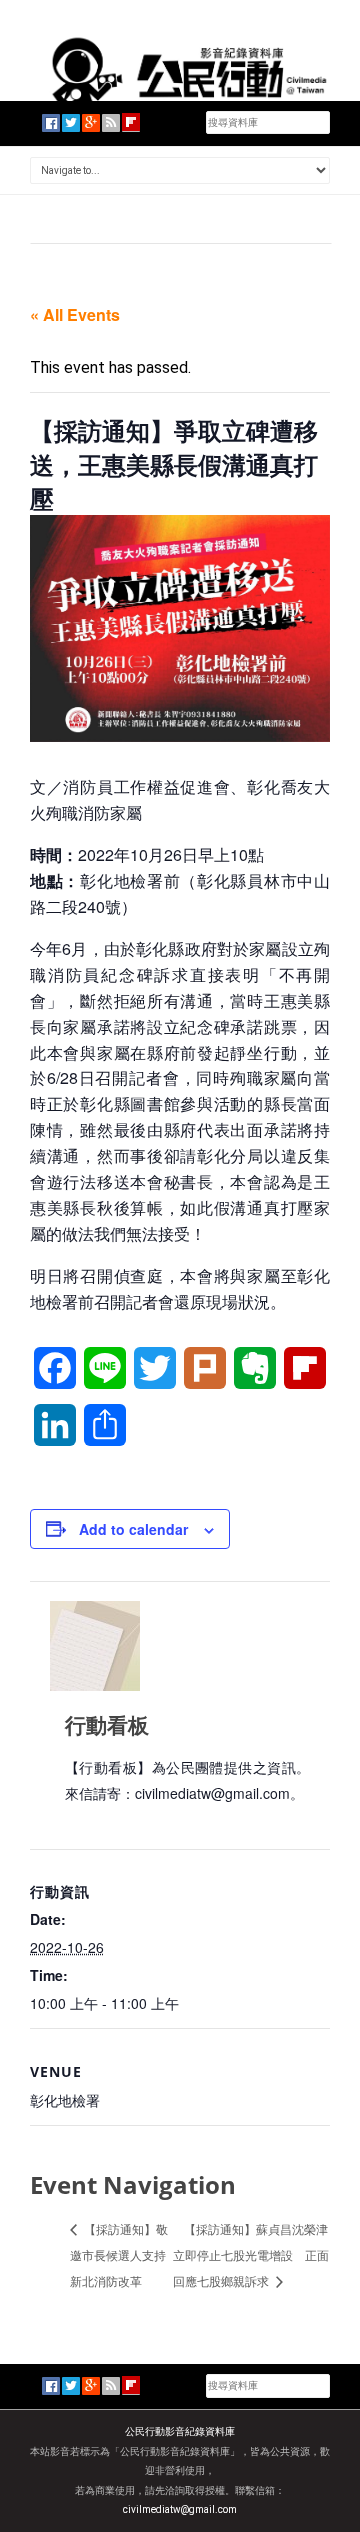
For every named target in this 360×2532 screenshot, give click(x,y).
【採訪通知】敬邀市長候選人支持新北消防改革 (119, 2254)
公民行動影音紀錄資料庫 (180, 2431)
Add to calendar (133, 1529)
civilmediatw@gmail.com (180, 2509)
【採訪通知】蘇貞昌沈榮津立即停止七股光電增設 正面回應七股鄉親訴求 (251, 2254)
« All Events (75, 314)
